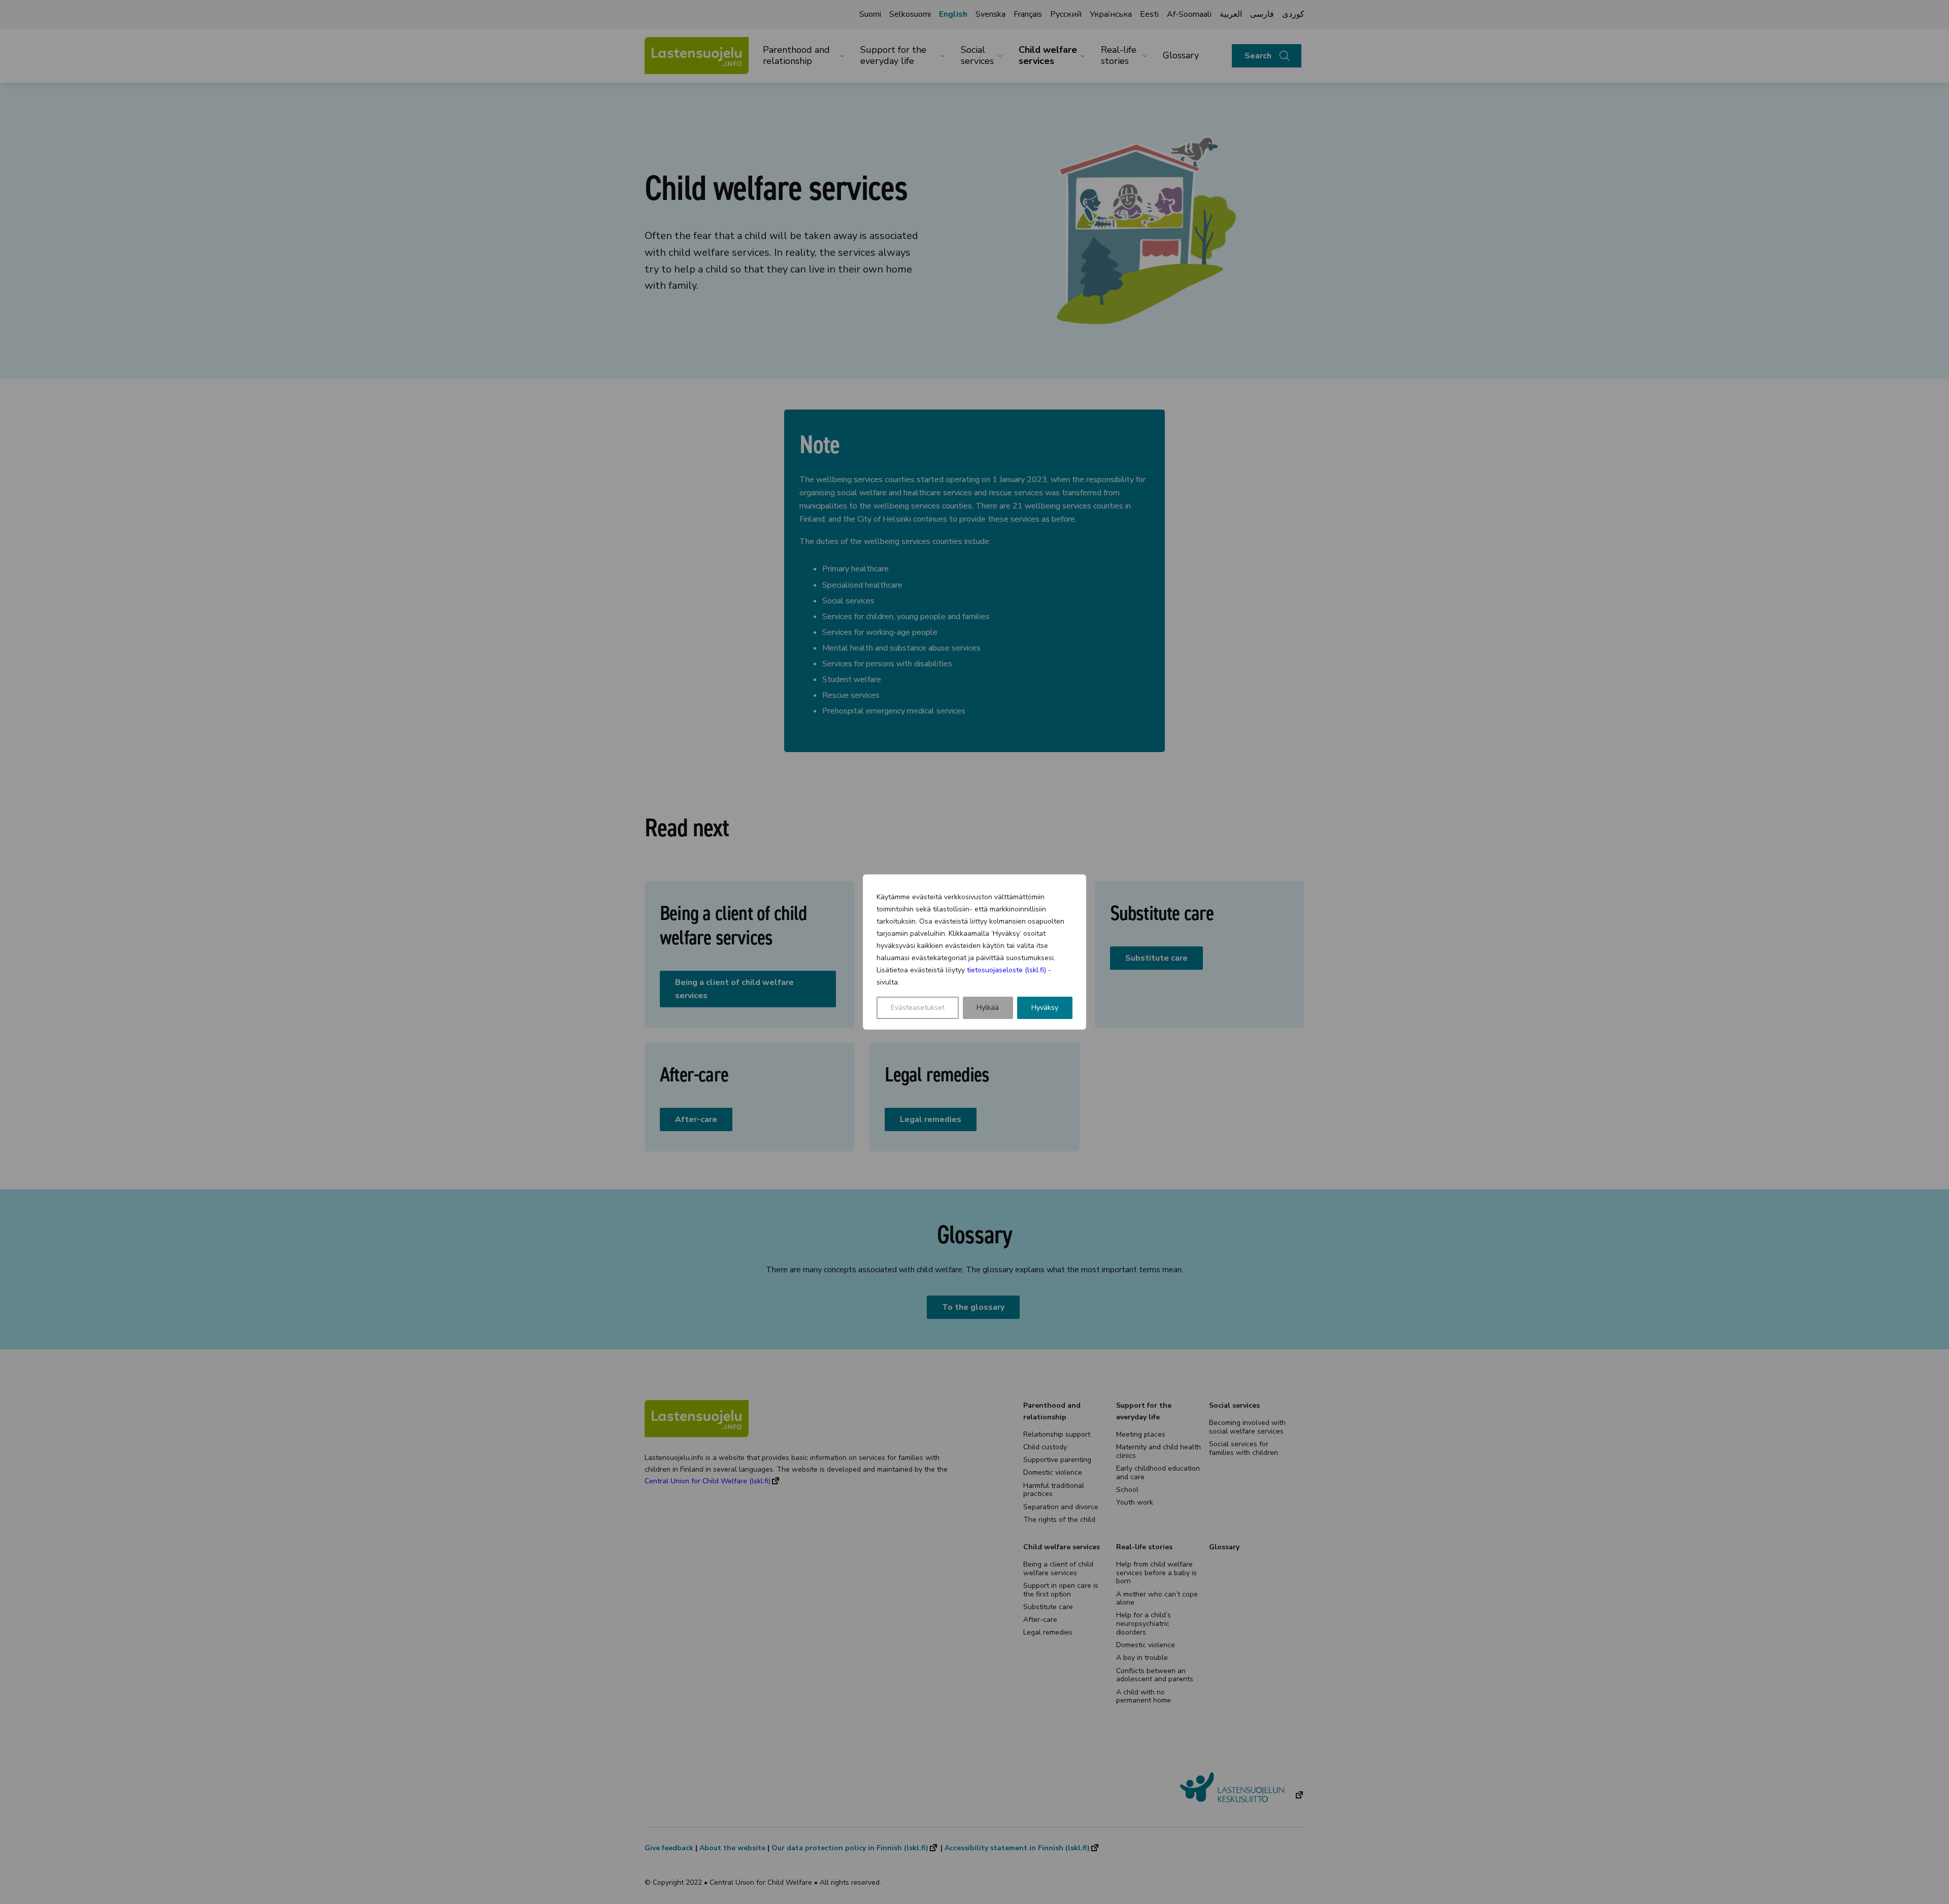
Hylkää (988, 1008)
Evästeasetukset (918, 1008)
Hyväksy (1045, 1008)
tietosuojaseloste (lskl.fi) (1006, 970)
